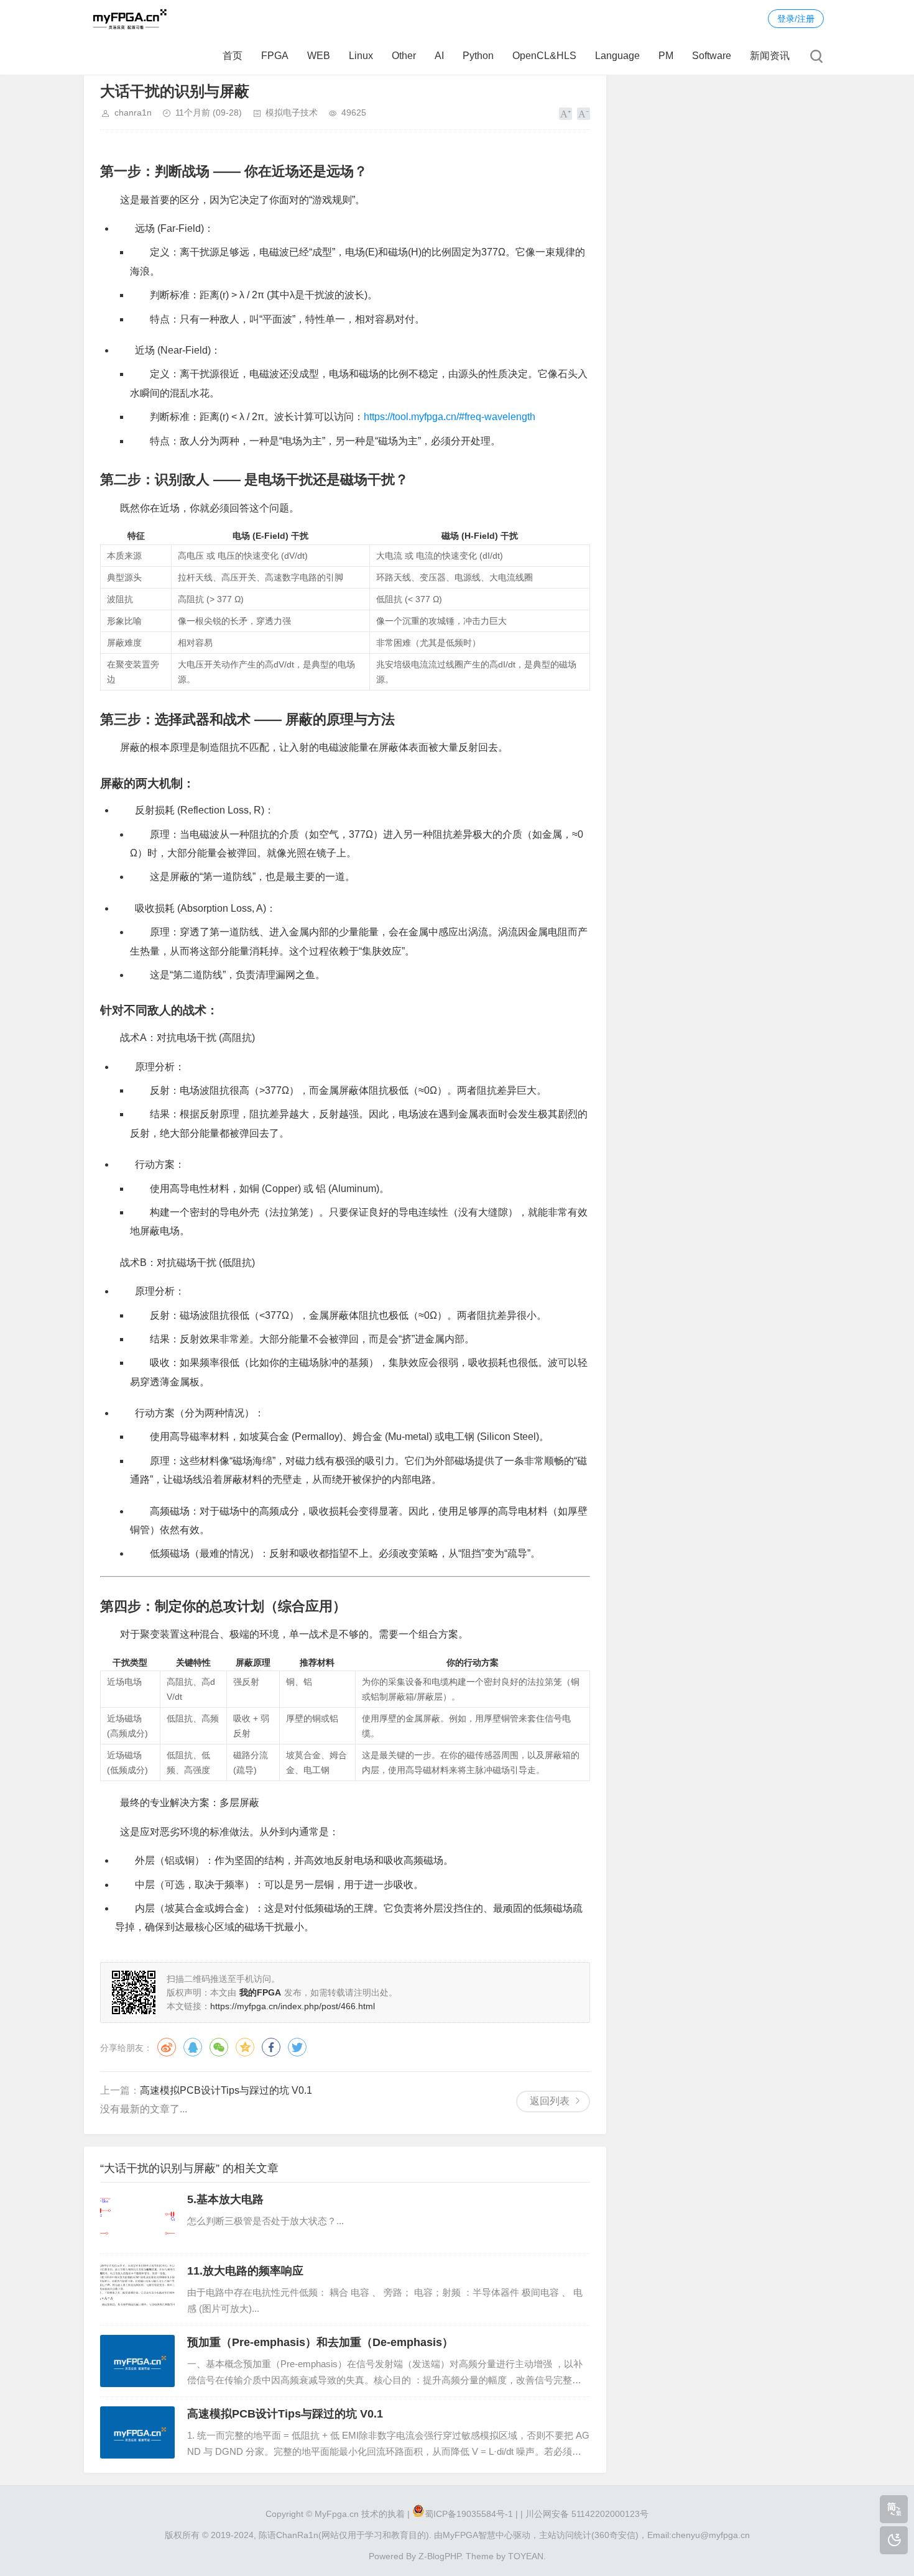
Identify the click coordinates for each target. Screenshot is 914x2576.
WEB (319, 56)
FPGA (275, 56)
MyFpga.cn (337, 2514)
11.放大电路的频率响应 (245, 2271)
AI (439, 56)
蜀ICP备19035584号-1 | (471, 2514)
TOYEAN (526, 2556)
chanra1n (133, 112)
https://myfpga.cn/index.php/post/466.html (293, 2006)
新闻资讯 (770, 56)
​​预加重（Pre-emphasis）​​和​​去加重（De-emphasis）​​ (320, 2342)
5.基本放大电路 (225, 2199)
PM (666, 56)
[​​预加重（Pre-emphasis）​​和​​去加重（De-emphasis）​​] (137, 2361)
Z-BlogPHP (440, 2556)
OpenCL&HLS (544, 56)
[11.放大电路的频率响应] (137, 2290)
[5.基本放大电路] (137, 2218)
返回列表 (550, 2101)
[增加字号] (565, 114)
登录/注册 (796, 19)
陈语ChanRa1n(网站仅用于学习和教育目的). (345, 2535)
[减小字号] (584, 114)
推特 (297, 2047)
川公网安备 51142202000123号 (587, 2514)
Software (712, 56)
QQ (193, 2047)
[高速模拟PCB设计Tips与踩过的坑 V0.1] (137, 2432)
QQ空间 (245, 2047)
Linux (361, 56)
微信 (219, 2047)
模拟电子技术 (292, 112)
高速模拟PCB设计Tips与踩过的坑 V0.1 (226, 2090)
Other (404, 56)
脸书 (271, 2047)
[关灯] (894, 2540)
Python (478, 56)
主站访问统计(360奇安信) (589, 2535)
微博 (167, 2047)
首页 (233, 56)
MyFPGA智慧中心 (478, 2535)
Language (617, 56)
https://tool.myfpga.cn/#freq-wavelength (450, 417)
